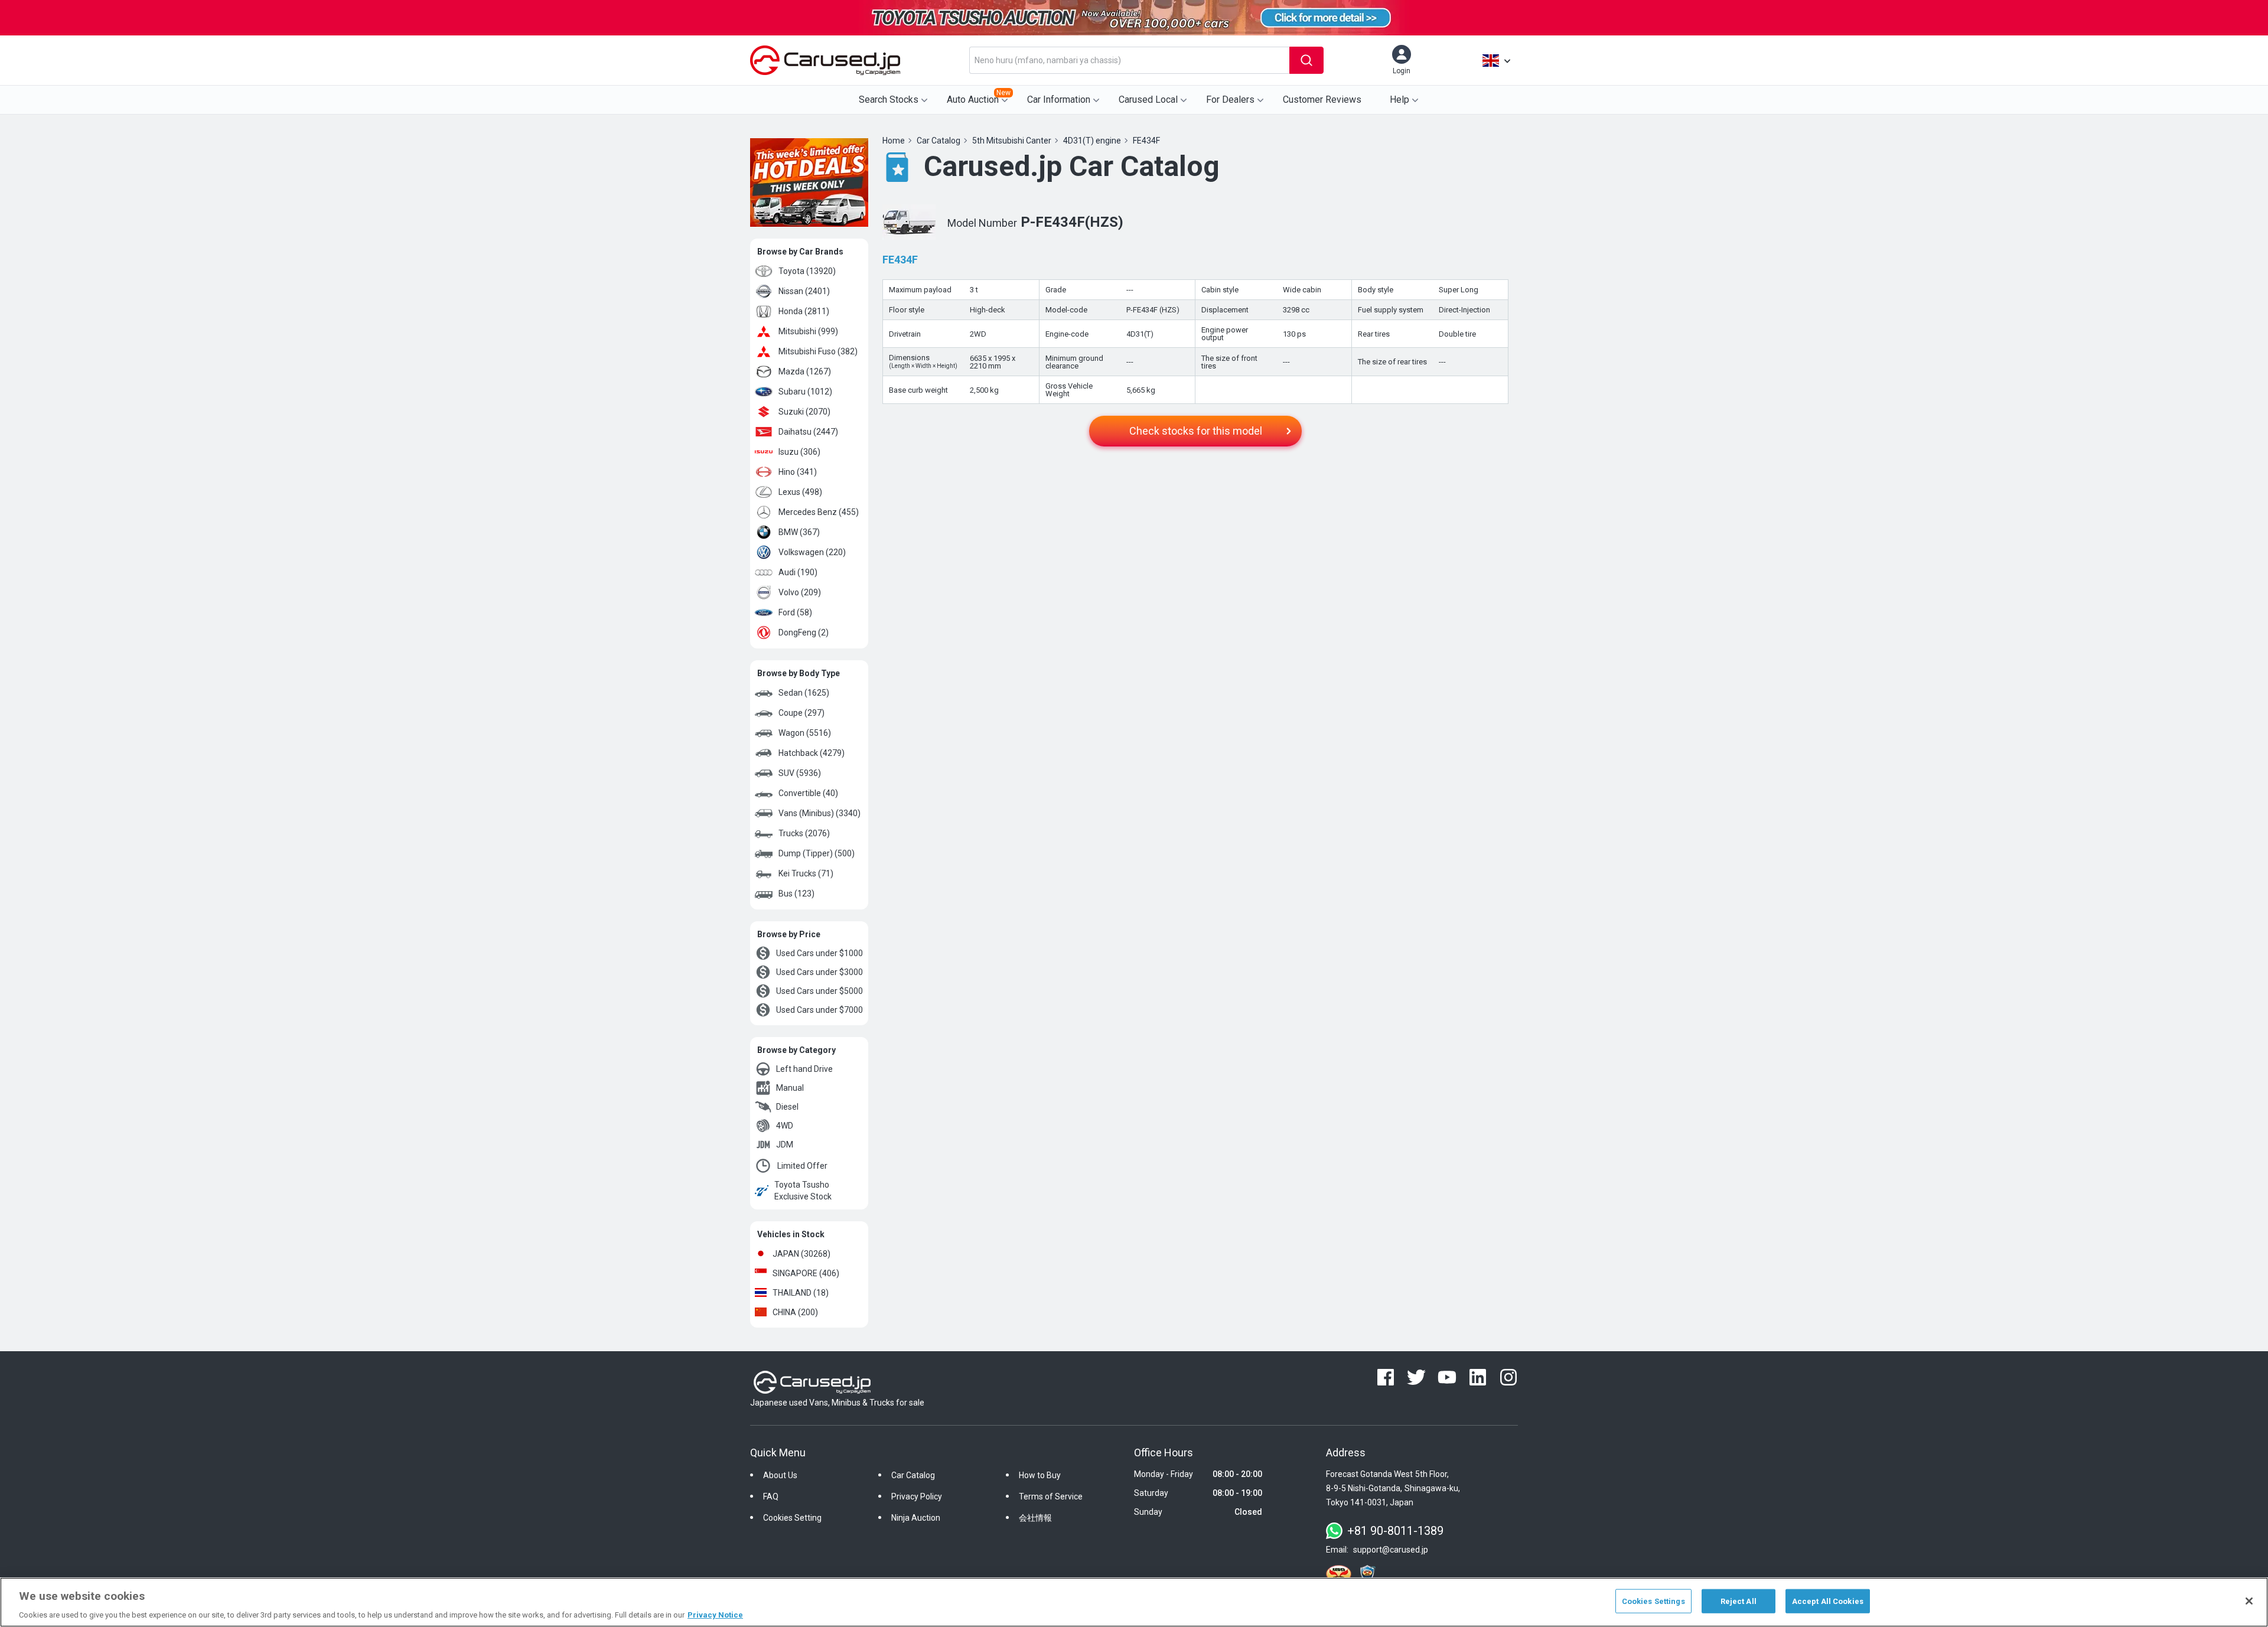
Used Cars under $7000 (819, 1010)
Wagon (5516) (805, 733)
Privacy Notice (715, 1615)
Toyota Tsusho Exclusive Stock (803, 1191)
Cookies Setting (792, 1518)
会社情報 (1035, 1518)
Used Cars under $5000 (819, 991)
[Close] (2249, 1601)
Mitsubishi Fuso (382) (818, 351)
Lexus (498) (800, 492)
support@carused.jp (1391, 1550)
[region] (1134, 1602)
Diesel (787, 1107)
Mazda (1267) (805, 371)
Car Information (1059, 100)
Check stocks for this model (1196, 431)
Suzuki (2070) (804, 412)
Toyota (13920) (807, 271)
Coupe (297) (801, 713)
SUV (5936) (800, 773)
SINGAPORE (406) (806, 1273)
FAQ (771, 1496)
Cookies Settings (1653, 1601)
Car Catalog (913, 1475)
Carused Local (1148, 100)
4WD (785, 1126)
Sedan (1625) (804, 693)
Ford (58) (795, 612)
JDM (785, 1145)
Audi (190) (798, 572)
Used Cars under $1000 (819, 953)
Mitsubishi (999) (808, 331)
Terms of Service (1051, 1496)
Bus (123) (796, 894)
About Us (780, 1475)
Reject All (1739, 1601)
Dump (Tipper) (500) (817, 853)
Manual (790, 1088)
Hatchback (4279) (812, 753)
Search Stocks (889, 100)
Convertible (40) (808, 793)
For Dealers (1230, 100)
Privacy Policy (917, 1496)
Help (1399, 100)
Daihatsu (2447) (808, 432)
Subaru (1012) (805, 392)
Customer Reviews (1322, 100)
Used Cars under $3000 (819, 972)
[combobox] (1129, 60)
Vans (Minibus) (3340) (819, 813)
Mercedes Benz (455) (819, 512)
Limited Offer (802, 1166)
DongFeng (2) (804, 632)
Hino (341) (798, 472)
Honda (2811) (804, 311)
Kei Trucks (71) (806, 873)
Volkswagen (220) (812, 552)
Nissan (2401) (804, 291)
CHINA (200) (795, 1312)
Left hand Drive (804, 1069)
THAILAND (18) (801, 1293)
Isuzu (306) (799, 452)
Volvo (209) (800, 592)
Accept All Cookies (1828, 1601)
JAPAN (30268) (801, 1254)
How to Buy (1040, 1475)
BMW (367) (799, 532)
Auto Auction (979, 97)
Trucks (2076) (804, 833)
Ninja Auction (916, 1518)
